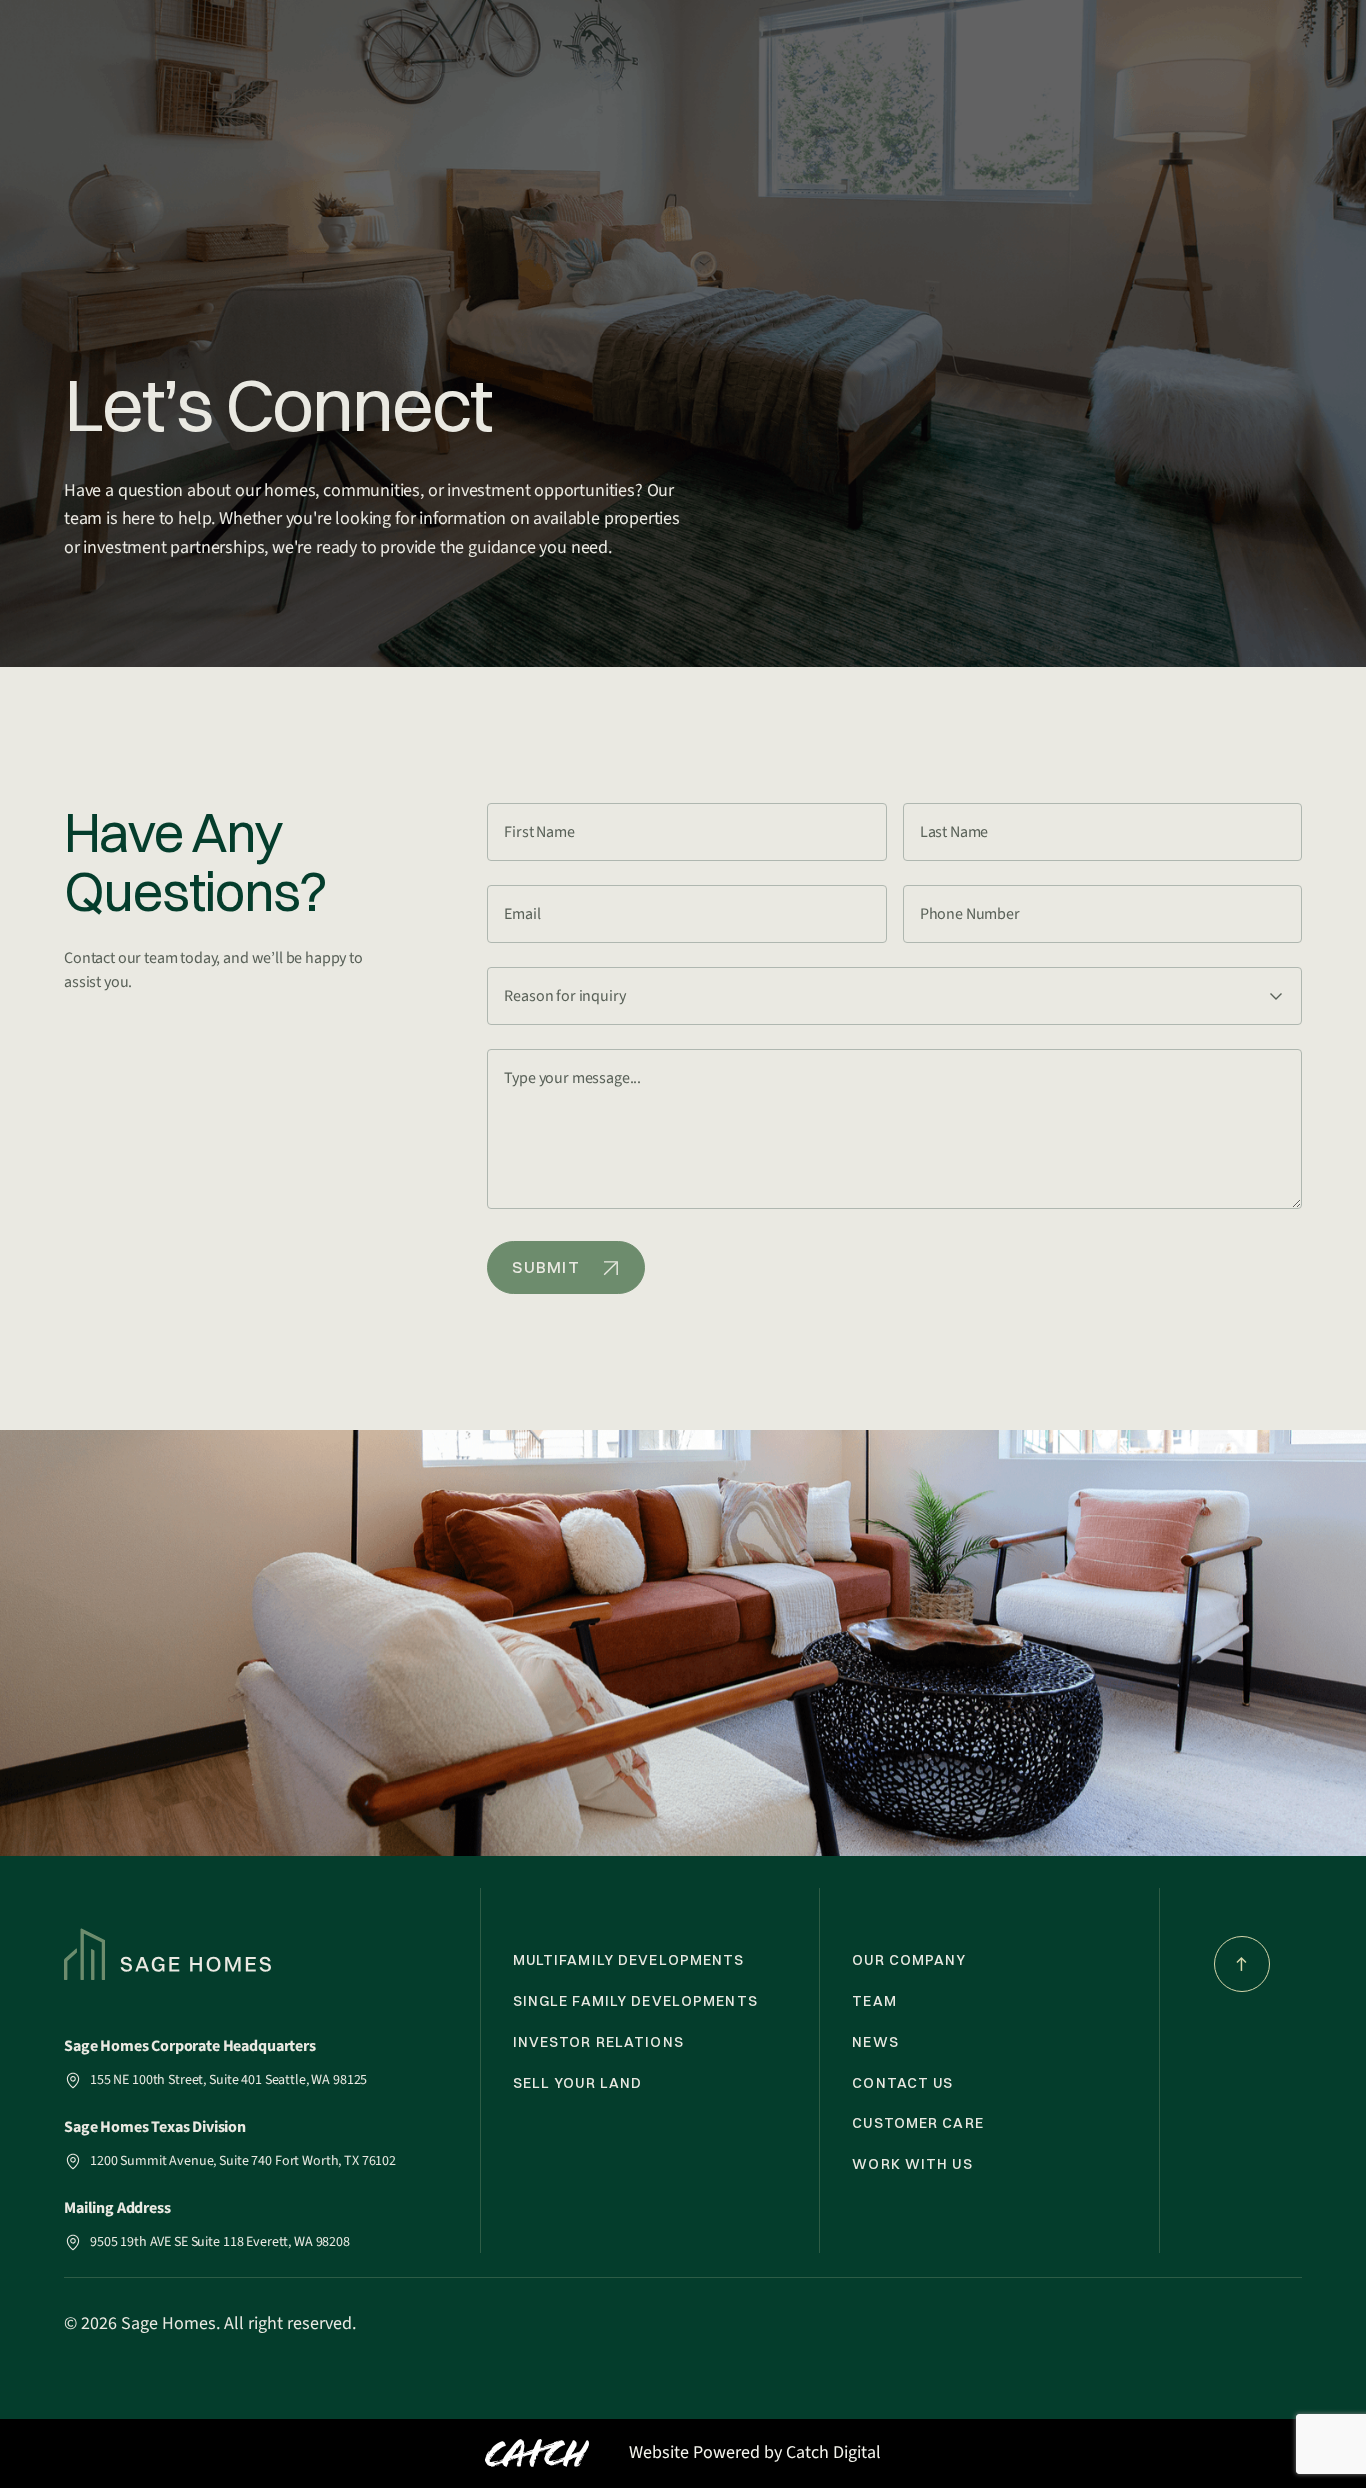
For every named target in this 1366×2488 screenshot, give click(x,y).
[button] (894, 996)
